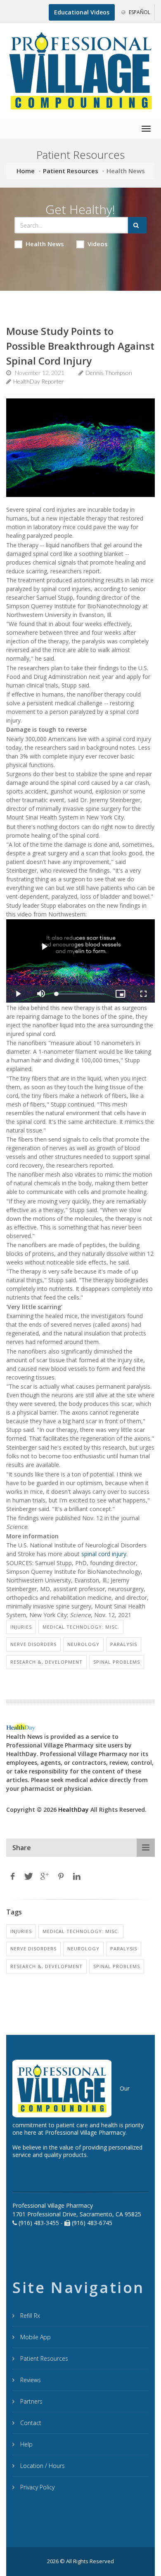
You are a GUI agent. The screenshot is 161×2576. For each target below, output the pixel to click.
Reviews (30, 2380)
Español (139, 12)
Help (26, 2444)
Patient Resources (71, 171)
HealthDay (73, 1810)
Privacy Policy (37, 2487)
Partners (31, 2401)
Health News (45, 244)
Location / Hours (42, 2466)
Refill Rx (29, 2316)
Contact (30, 2423)
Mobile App (35, 2337)
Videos (98, 244)
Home (26, 171)
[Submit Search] (137, 225)
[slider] (80, 994)
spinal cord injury (104, 1554)
